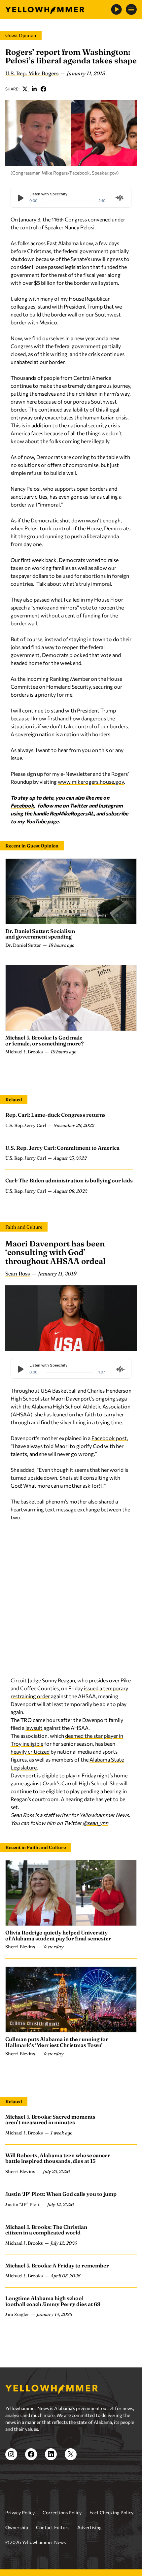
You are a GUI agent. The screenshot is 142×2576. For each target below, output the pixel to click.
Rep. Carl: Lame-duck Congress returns (55, 1115)
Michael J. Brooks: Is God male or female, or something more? (45, 1040)
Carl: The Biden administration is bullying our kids (69, 1180)
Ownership (17, 2527)
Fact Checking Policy (111, 2512)
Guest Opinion (21, 35)
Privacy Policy (20, 2512)
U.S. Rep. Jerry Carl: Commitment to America (62, 1148)
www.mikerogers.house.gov (91, 782)
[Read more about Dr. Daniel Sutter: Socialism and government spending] (71, 891)
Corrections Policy (62, 2512)
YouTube (36, 821)
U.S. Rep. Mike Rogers (32, 73)
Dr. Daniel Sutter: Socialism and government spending (40, 934)
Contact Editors (53, 2527)
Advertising (89, 2527)
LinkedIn (34, 89)
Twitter (25, 89)
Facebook (44, 89)
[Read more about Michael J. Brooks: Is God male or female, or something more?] (71, 998)
